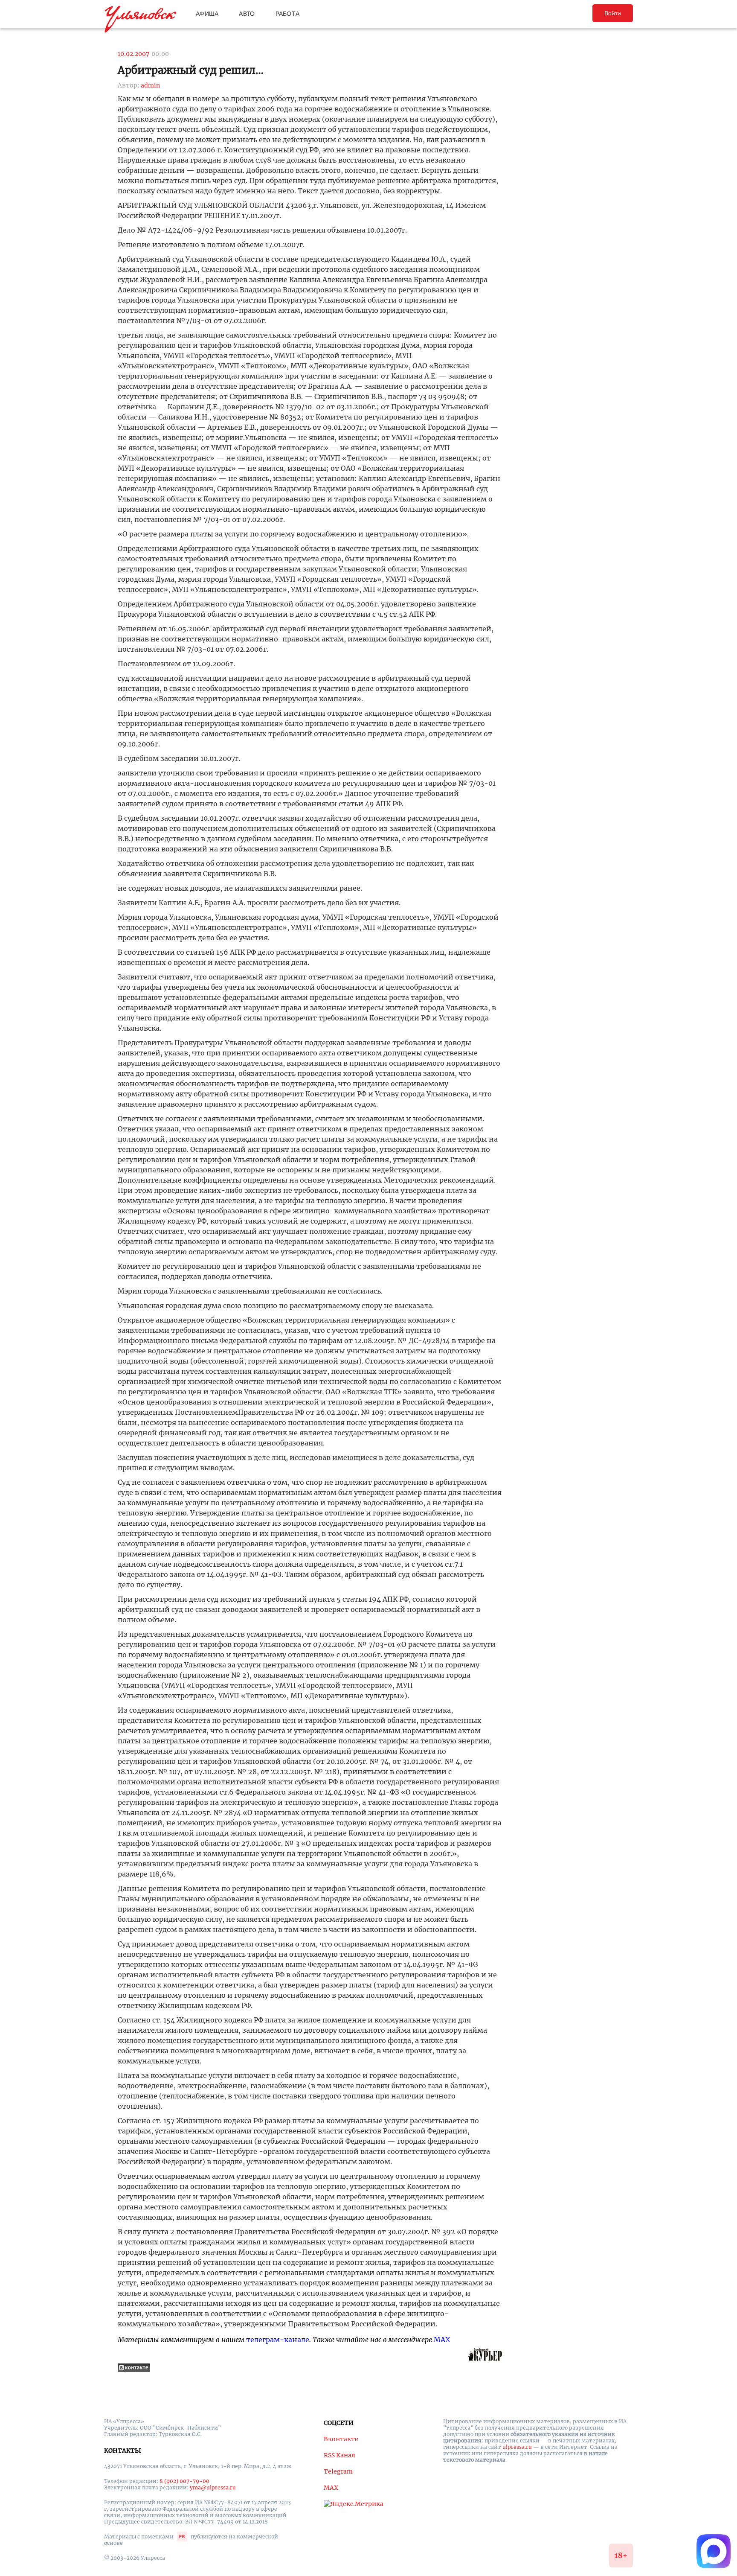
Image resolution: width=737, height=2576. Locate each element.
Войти (613, 13)
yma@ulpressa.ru (213, 2487)
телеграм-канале (278, 2340)
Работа (288, 14)
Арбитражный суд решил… (191, 70)
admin (150, 85)
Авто (247, 14)
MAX (442, 2340)
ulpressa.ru (517, 2447)
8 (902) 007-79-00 (184, 2481)
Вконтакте (341, 2439)
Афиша (207, 14)
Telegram (338, 2471)
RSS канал (339, 2455)
